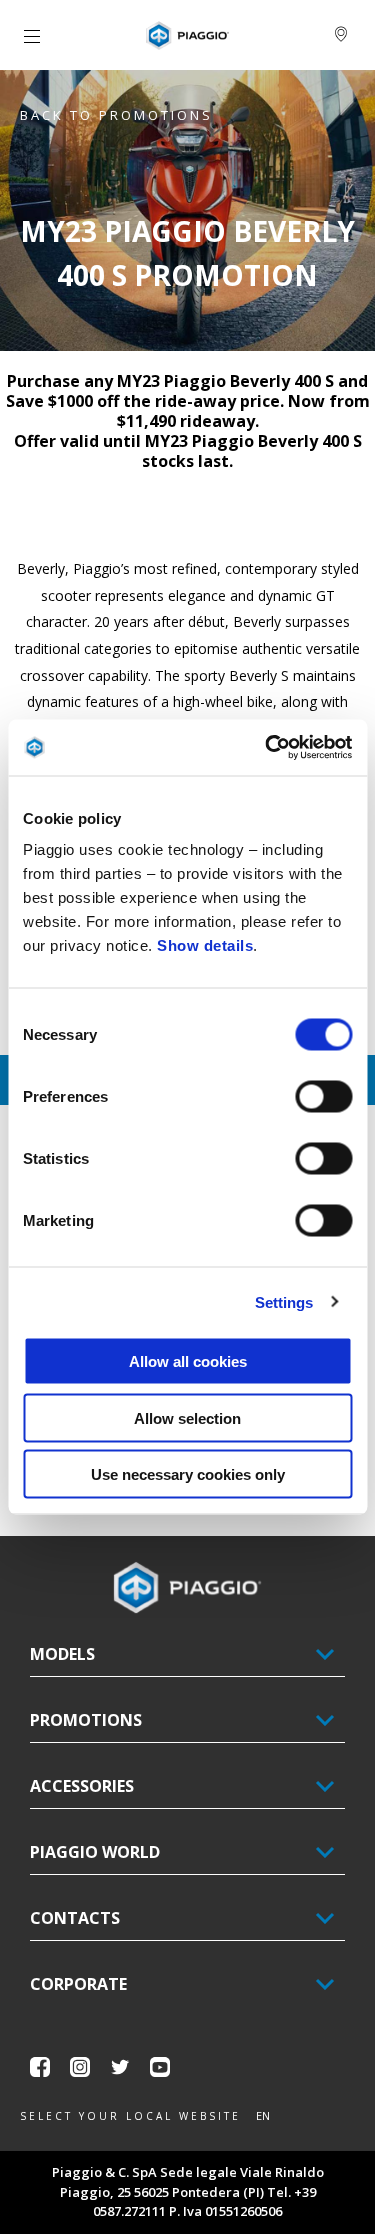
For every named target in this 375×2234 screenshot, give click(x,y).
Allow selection (187, 1417)
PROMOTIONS (86, 1720)
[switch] (323, 1097)
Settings (284, 1301)
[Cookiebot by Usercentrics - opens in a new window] (267, 748)
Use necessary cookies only (188, 1474)
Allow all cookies (188, 1361)
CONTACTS (75, 1918)
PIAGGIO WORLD (95, 1852)
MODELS (62, 1654)
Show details (205, 945)
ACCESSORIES (82, 1786)
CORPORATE (78, 1984)
